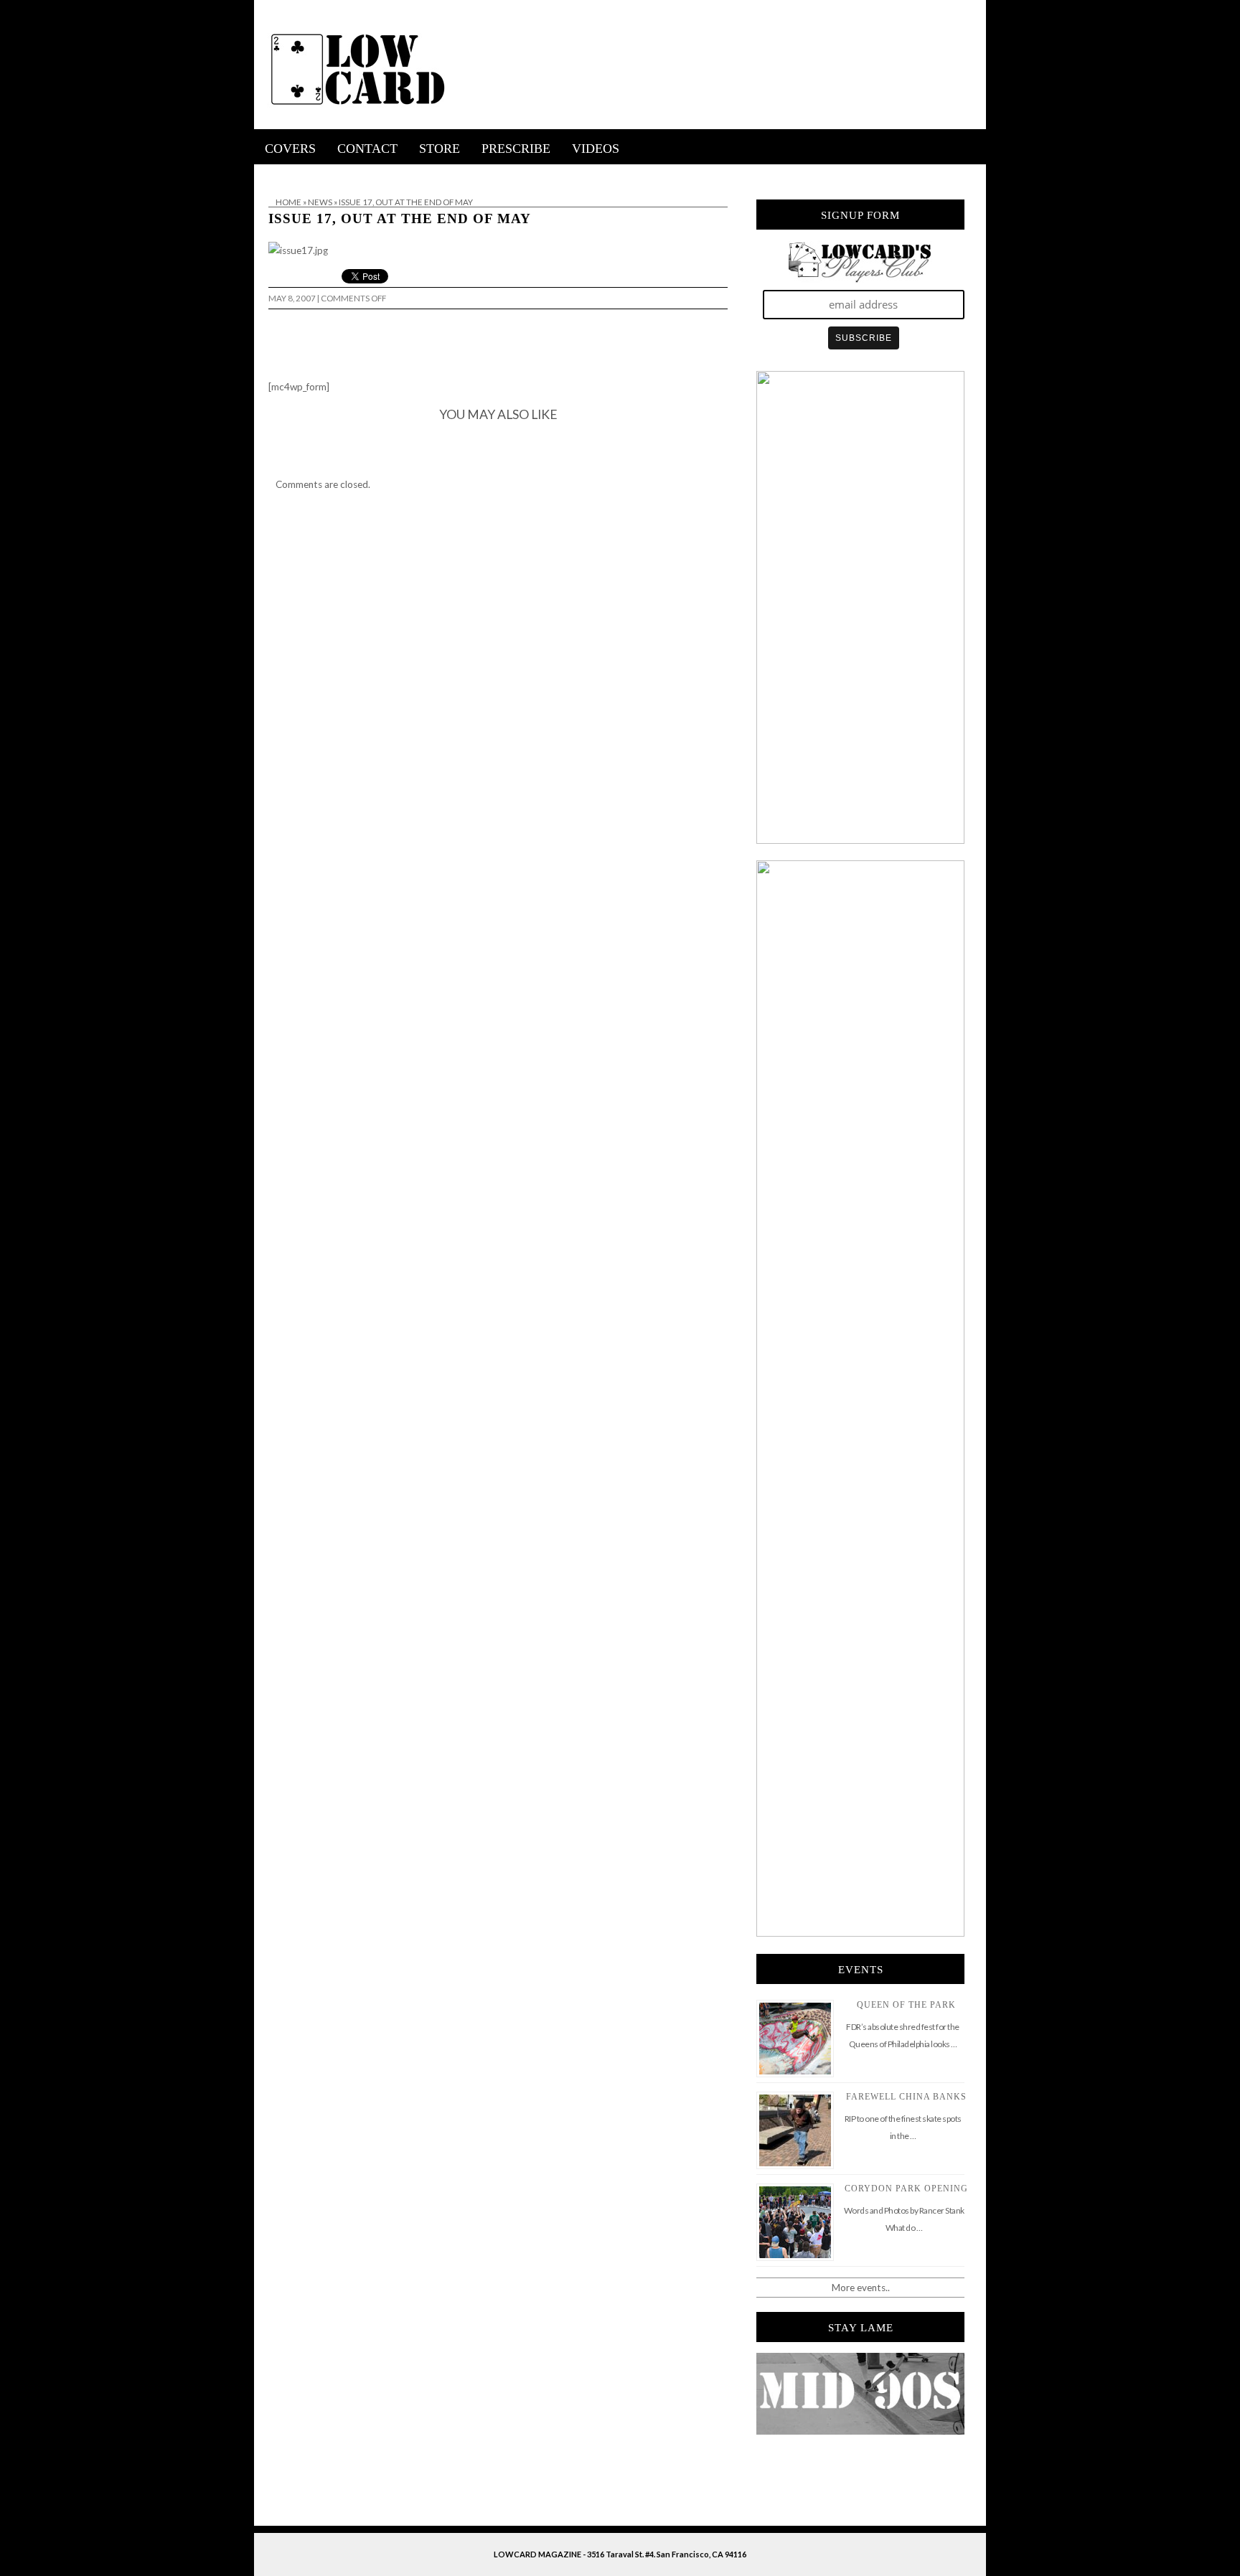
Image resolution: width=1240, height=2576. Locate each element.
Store (440, 149)
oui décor (274, 174)
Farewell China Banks (906, 2097)
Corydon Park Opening (906, 2189)
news (320, 202)
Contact (367, 149)
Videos (596, 149)
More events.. (861, 2288)
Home (288, 202)
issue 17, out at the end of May (400, 218)
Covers (290, 149)
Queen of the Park (906, 2005)
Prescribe (516, 149)
